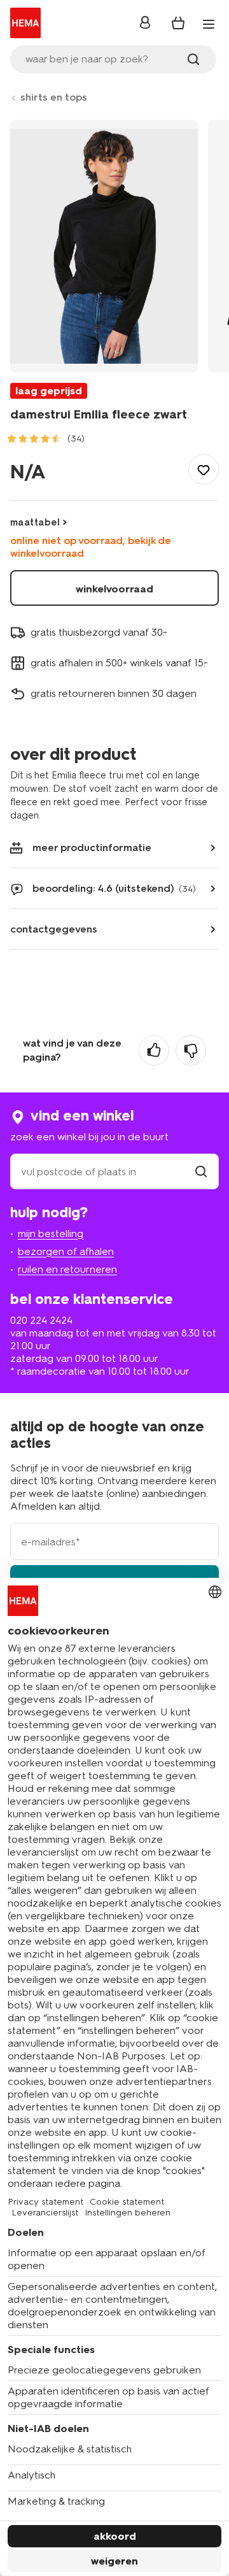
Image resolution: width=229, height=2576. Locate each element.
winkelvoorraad (114, 589)
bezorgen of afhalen (66, 1251)
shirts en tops (54, 97)
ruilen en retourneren (67, 1269)
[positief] (154, 1050)
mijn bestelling (51, 1234)
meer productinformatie (92, 848)
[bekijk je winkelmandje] (178, 23)
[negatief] (191, 1050)
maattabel (35, 522)
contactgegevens (54, 929)
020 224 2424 (41, 1320)
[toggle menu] (209, 24)
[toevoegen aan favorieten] (204, 469)
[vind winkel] (201, 1172)
